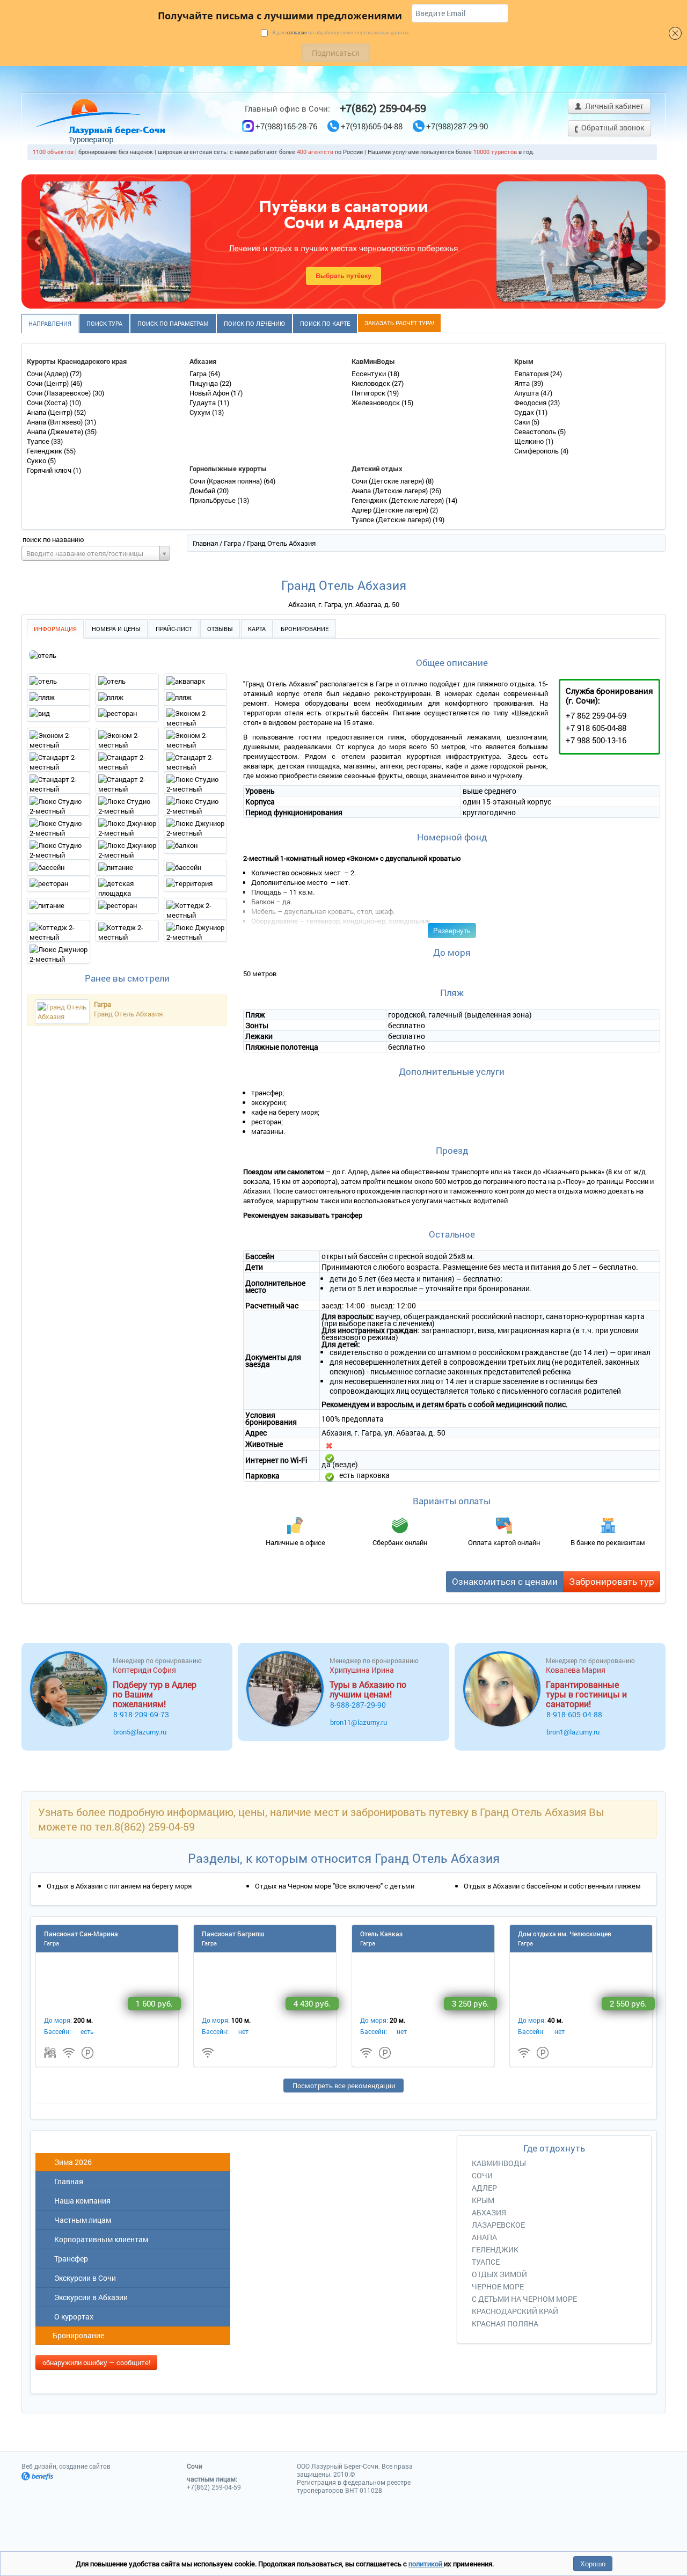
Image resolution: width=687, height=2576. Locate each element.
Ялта (523, 383)
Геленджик (45, 451)
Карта (257, 629)
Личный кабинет (613, 106)
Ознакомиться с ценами (505, 1581)
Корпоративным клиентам (100, 2239)
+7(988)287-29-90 (457, 126)
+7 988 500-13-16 (596, 740)
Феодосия (531, 402)
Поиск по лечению (254, 323)
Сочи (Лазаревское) (60, 393)
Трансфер (70, 2259)
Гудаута (203, 402)
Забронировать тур (612, 1581)
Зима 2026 (71, 2162)
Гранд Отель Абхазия (128, 1014)
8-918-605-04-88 (574, 1714)
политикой (426, 2564)
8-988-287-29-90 (358, 1705)
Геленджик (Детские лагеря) (399, 500)
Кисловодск (372, 383)
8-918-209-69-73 (141, 1714)
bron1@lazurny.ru (573, 1732)
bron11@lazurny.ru (359, 1722)
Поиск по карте (325, 323)
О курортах (72, 2317)
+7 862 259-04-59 (596, 715)
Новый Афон (210, 393)
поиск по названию (53, 539)
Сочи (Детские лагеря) (389, 481)
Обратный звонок (612, 127)
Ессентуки (370, 374)
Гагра (199, 374)
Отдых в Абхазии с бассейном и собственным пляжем (552, 1886)
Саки (523, 422)
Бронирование (305, 629)
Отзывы (220, 629)
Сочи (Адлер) (48, 374)
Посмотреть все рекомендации (344, 2085)
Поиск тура (104, 323)
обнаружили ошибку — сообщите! (96, 2362)
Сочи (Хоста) (48, 402)
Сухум (201, 412)
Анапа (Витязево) (56, 422)
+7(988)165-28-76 (286, 126)
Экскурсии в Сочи (83, 2278)
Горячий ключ (50, 470)
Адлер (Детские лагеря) (391, 510)
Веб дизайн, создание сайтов (66, 2466)
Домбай (203, 491)
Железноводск (377, 402)
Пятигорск (369, 393)
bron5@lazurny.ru (140, 1732)
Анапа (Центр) (50, 412)
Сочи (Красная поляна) (226, 481)
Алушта (527, 393)
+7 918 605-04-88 (596, 728)
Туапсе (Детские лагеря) (392, 519)
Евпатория (532, 374)
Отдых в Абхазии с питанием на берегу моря (119, 1886)
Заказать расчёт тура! (399, 323)
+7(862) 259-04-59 (383, 108)
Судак (525, 412)
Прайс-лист (174, 629)
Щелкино (530, 441)
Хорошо (593, 2563)
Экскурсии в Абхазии (89, 2297)
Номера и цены (116, 629)
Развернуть (452, 930)
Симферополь (537, 451)
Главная (205, 543)
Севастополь (536, 431)
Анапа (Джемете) (56, 431)
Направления (50, 323)
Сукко (37, 460)
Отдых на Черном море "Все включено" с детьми (335, 1886)
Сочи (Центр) (49, 383)
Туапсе (39, 441)
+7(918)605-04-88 (372, 126)
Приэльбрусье (213, 500)
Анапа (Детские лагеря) (390, 491)
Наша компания (81, 2201)
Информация (55, 629)
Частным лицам (81, 2220)
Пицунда (204, 383)
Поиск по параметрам (173, 323)
